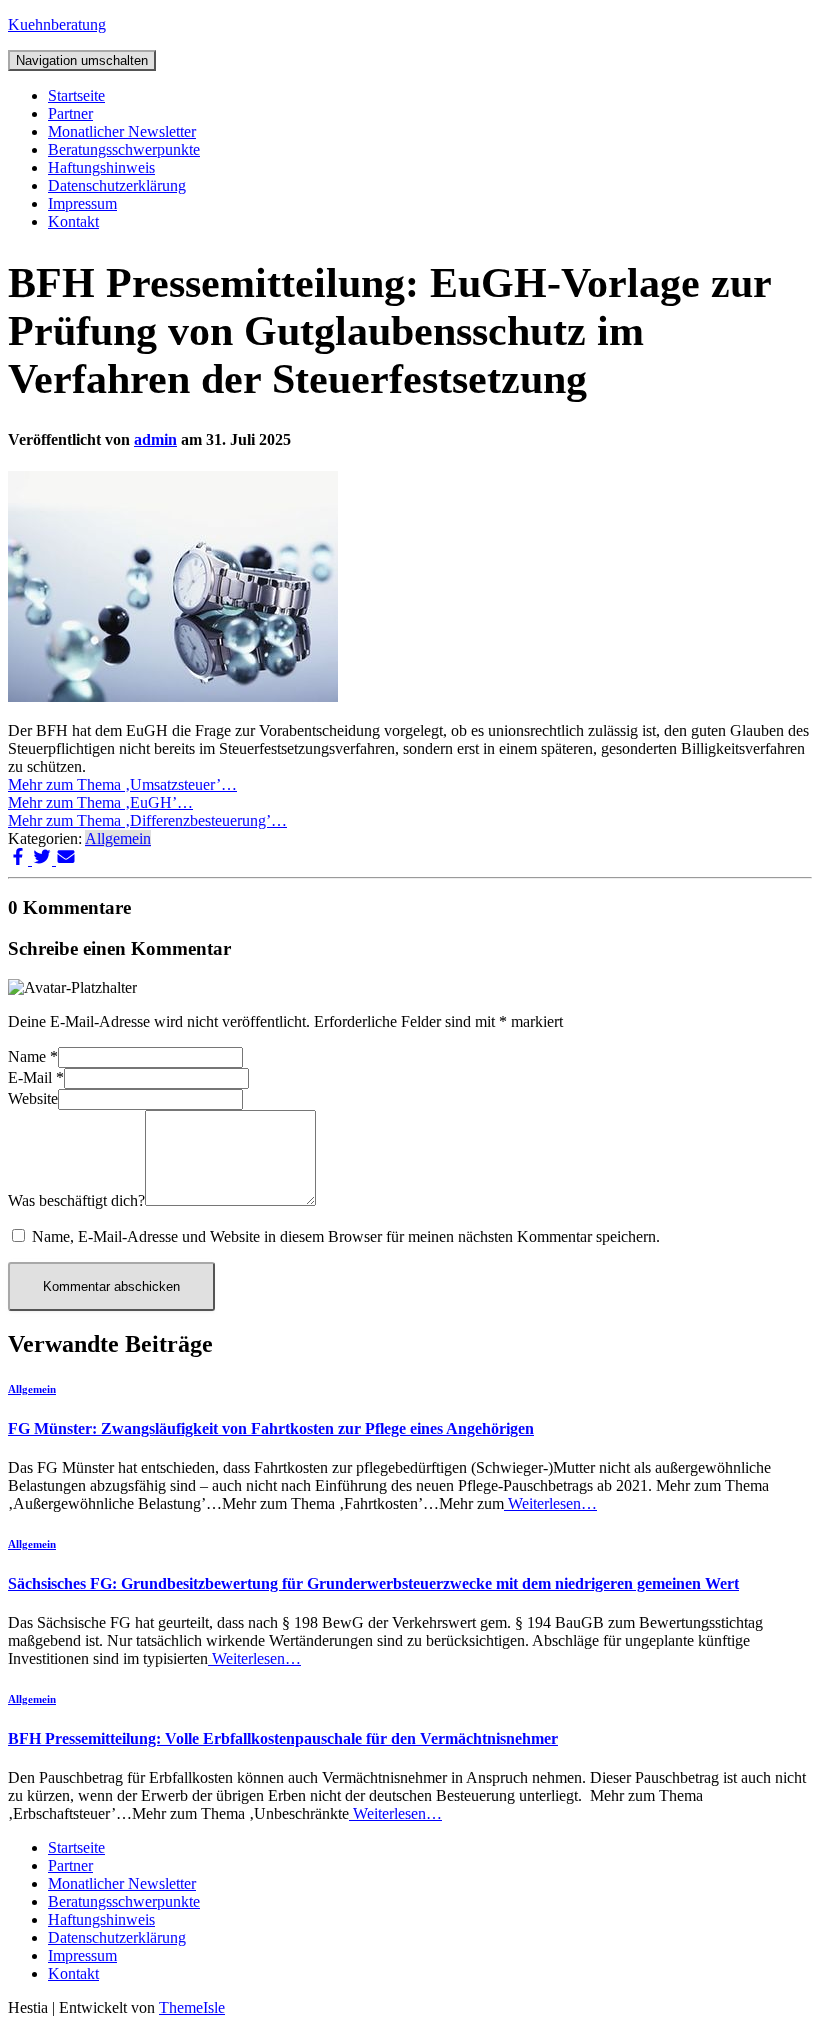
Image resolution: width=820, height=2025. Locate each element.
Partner (70, 113)
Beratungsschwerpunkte (124, 149)
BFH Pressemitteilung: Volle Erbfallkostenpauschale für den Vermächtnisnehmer (283, 1738)
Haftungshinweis (101, 167)
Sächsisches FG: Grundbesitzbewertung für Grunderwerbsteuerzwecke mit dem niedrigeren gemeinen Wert (373, 1583)
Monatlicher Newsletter (122, 131)
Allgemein (118, 838)
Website (33, 1098)
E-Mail (36, 1077)
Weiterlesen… (550, 1503)
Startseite (76, 95)
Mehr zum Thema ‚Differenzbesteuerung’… (147, 820)
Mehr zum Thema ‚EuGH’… (100, 802)
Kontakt (73, 221)
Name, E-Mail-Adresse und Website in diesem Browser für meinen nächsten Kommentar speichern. (346, 1236)
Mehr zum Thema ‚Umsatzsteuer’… (122, 784)
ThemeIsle (192, 2007)
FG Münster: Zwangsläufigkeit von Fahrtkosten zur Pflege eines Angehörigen (271, 1428)
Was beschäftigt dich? (76, 1200)
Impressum (82, 203)
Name (33, 1056)
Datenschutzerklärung (117, 185)
